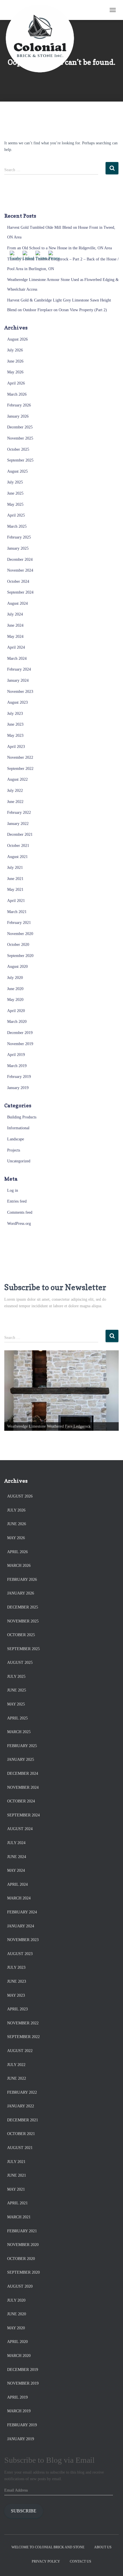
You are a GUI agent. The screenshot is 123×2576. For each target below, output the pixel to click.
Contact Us (81, 2561)
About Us (103, 2547)
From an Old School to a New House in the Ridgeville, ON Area (59, 248)
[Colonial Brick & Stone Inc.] (42, 10)
